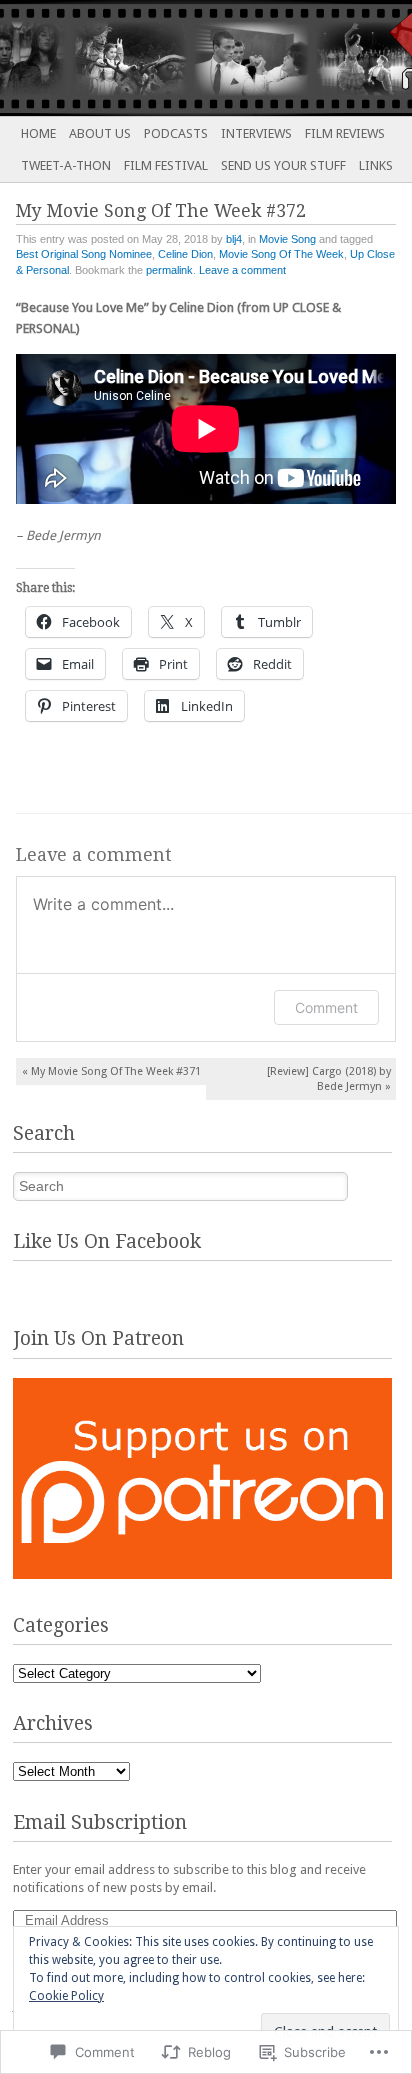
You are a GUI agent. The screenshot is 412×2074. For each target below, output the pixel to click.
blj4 (234, 239)
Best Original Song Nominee (84, 254)
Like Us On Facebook (107, 1241)
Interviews (256, 133)
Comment (326, 1007)
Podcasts (176, 133)
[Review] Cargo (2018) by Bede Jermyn (329, 1079)
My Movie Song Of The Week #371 (111, 1071)
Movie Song (287, 239)
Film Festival (166, 165)
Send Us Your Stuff (283, 165)
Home (38, 133)
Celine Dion (185, 254)
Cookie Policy (66, 1996)
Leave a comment (242, 270)
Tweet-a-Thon (66, 165)
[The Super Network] (165, 58)
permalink (169, 270)
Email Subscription (100, 1822)
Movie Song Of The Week (281, 254)
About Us (100, 133)
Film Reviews (345, 133)
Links (376, 165)
